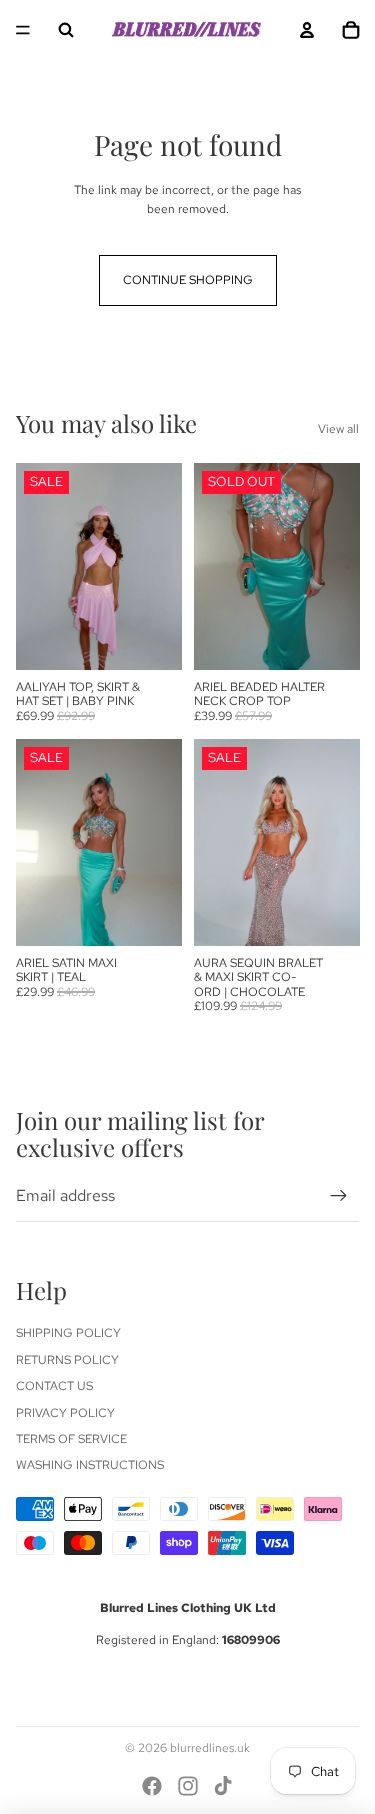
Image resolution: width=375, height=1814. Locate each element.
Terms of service (71, 1439)
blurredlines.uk (210, 1748)
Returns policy (67, 1360)
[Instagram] (188, 1786)
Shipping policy (68, 1333)
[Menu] (23, 30)
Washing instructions (90, 1465)
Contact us (54, 1386)
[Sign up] (339, 1196)
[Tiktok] (223, 1786)
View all (338, 429)
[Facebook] (152, 1786)
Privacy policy (65, 1413)
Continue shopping (188, 280)
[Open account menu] (307, 30)
